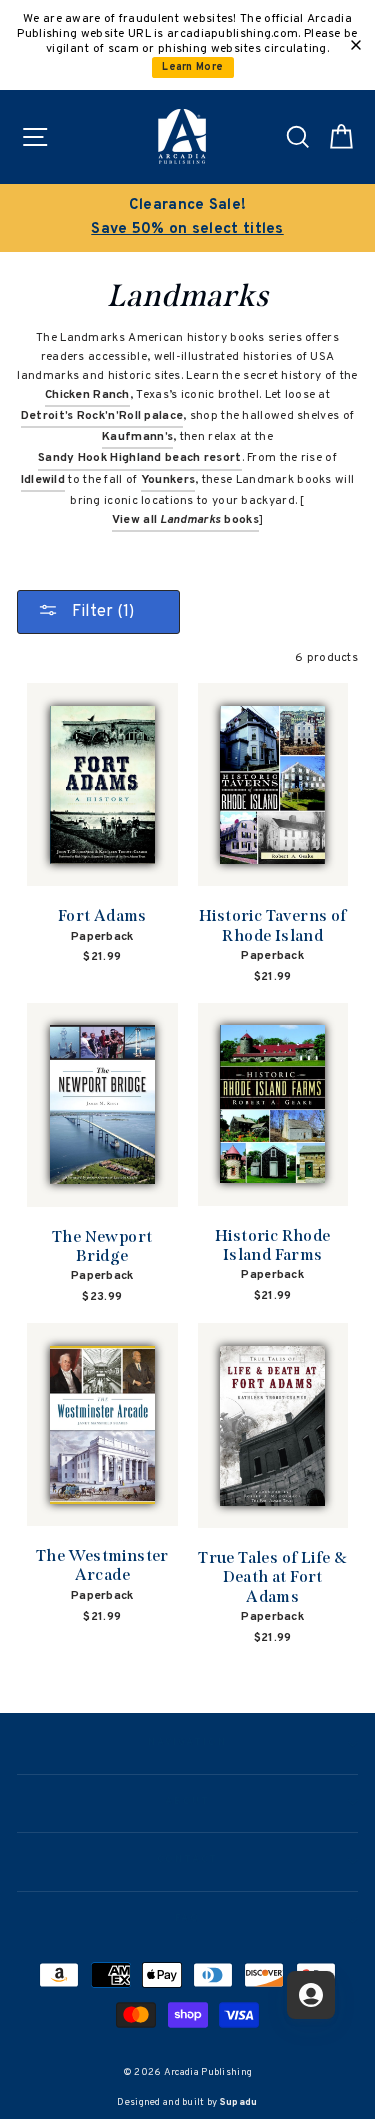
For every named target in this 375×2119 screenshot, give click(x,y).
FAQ (187, 1919)
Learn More (192, 67)
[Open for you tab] (311, 1995)
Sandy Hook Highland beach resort (140, 458)
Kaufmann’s (137, 437)
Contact (187, 1860)
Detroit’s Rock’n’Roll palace (102, 416)
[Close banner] (356, 45)
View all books (185, 520)
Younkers (168, 480)
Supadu (239, 2102)
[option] (187, 218)
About (188, 1802)
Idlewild (43, 480)
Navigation (187, 1743)
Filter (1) (101, 612)
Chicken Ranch (87, 395)
